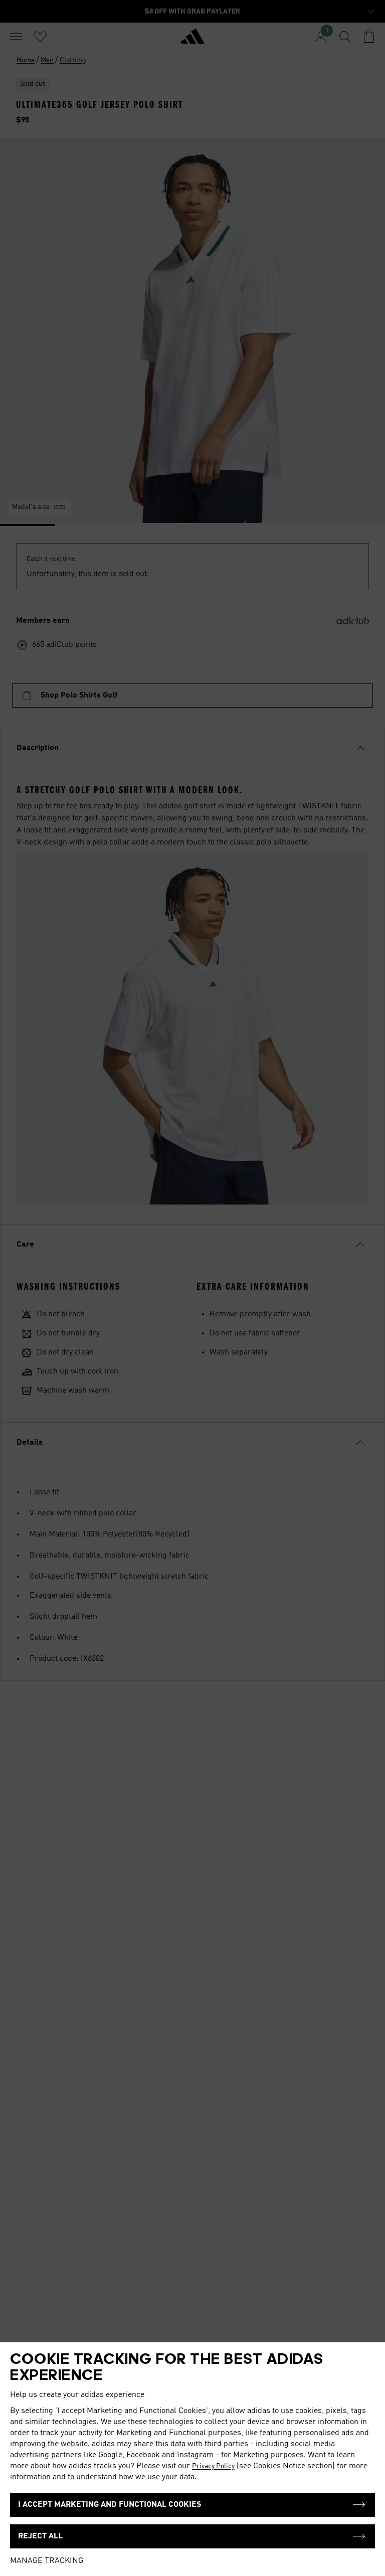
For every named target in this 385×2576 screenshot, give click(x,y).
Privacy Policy (213, 2466)
